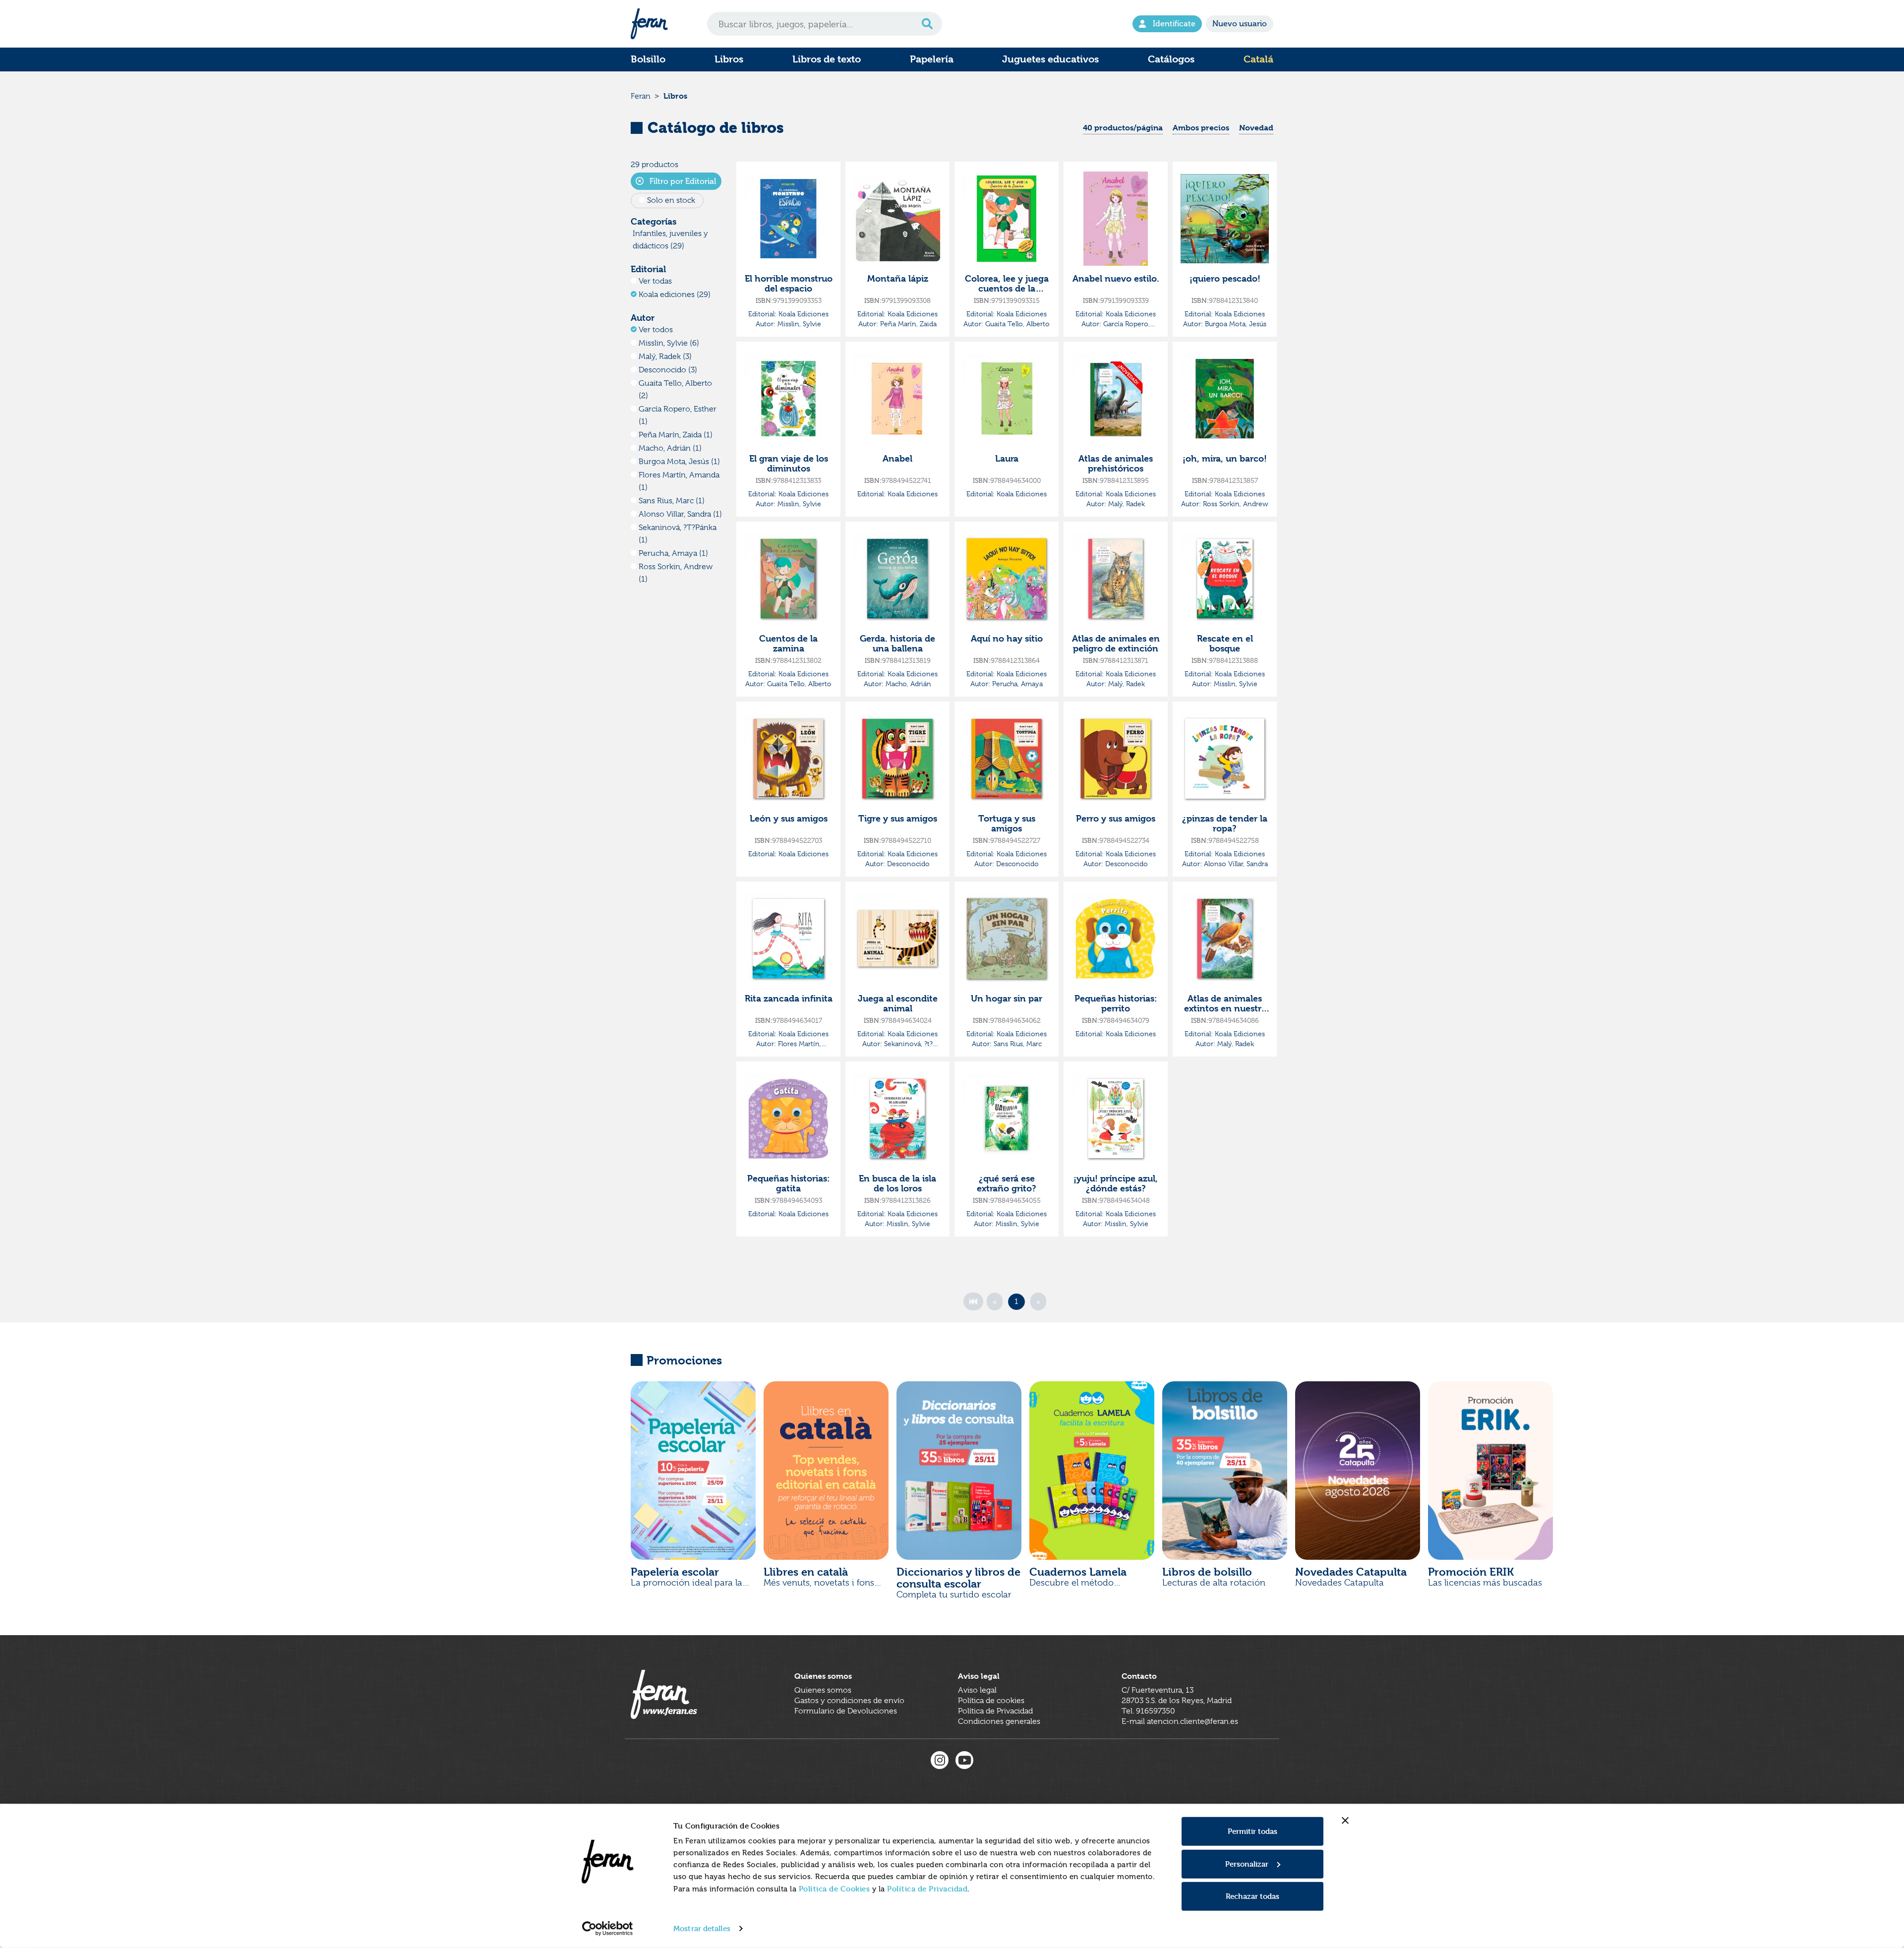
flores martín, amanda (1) (679, 481)
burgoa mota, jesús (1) (679, 462)
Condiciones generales (999, 1721)
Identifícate (1174, 24)
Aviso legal (977, 1690)
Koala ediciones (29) (675, 295)
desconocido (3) (668, 370)
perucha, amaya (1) (673, 553)
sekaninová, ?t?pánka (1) (678, 534)
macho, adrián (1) (670, 448)
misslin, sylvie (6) (669, 343)
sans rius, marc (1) (672, 501)
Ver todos (656, 330)
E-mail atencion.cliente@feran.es (1180, 1721)
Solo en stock (671, 200)
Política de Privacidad (927, 1889)
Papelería (932, 59)
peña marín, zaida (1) (676, 435)
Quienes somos (823, 1690)
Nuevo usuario (1240, 24)
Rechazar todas (1252, 1896)
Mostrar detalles (702, 1928)
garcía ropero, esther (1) (678, 415)
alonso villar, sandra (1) (680, 514)
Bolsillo (648, 59)
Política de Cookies (834, 1889)
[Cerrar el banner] (1345, 1821)
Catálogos (1171, 59)
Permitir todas (1252, 1831)
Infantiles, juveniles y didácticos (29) (670, 240)
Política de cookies (991, 1701)
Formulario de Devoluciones (846, 1711)
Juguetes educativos (1050, 59)
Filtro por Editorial (682, 181)
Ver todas (655, 281)
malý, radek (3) (665, 356)
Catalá (1258, 59)
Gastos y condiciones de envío (849, 1701)
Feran (641, 96)
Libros (729, 59)
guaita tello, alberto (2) (675, 389)
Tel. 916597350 (1148, 1711)
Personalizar (1247, 1863)
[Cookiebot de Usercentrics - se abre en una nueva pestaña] (608, 1929)
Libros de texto (827, 59)
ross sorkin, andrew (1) (676, 573)
